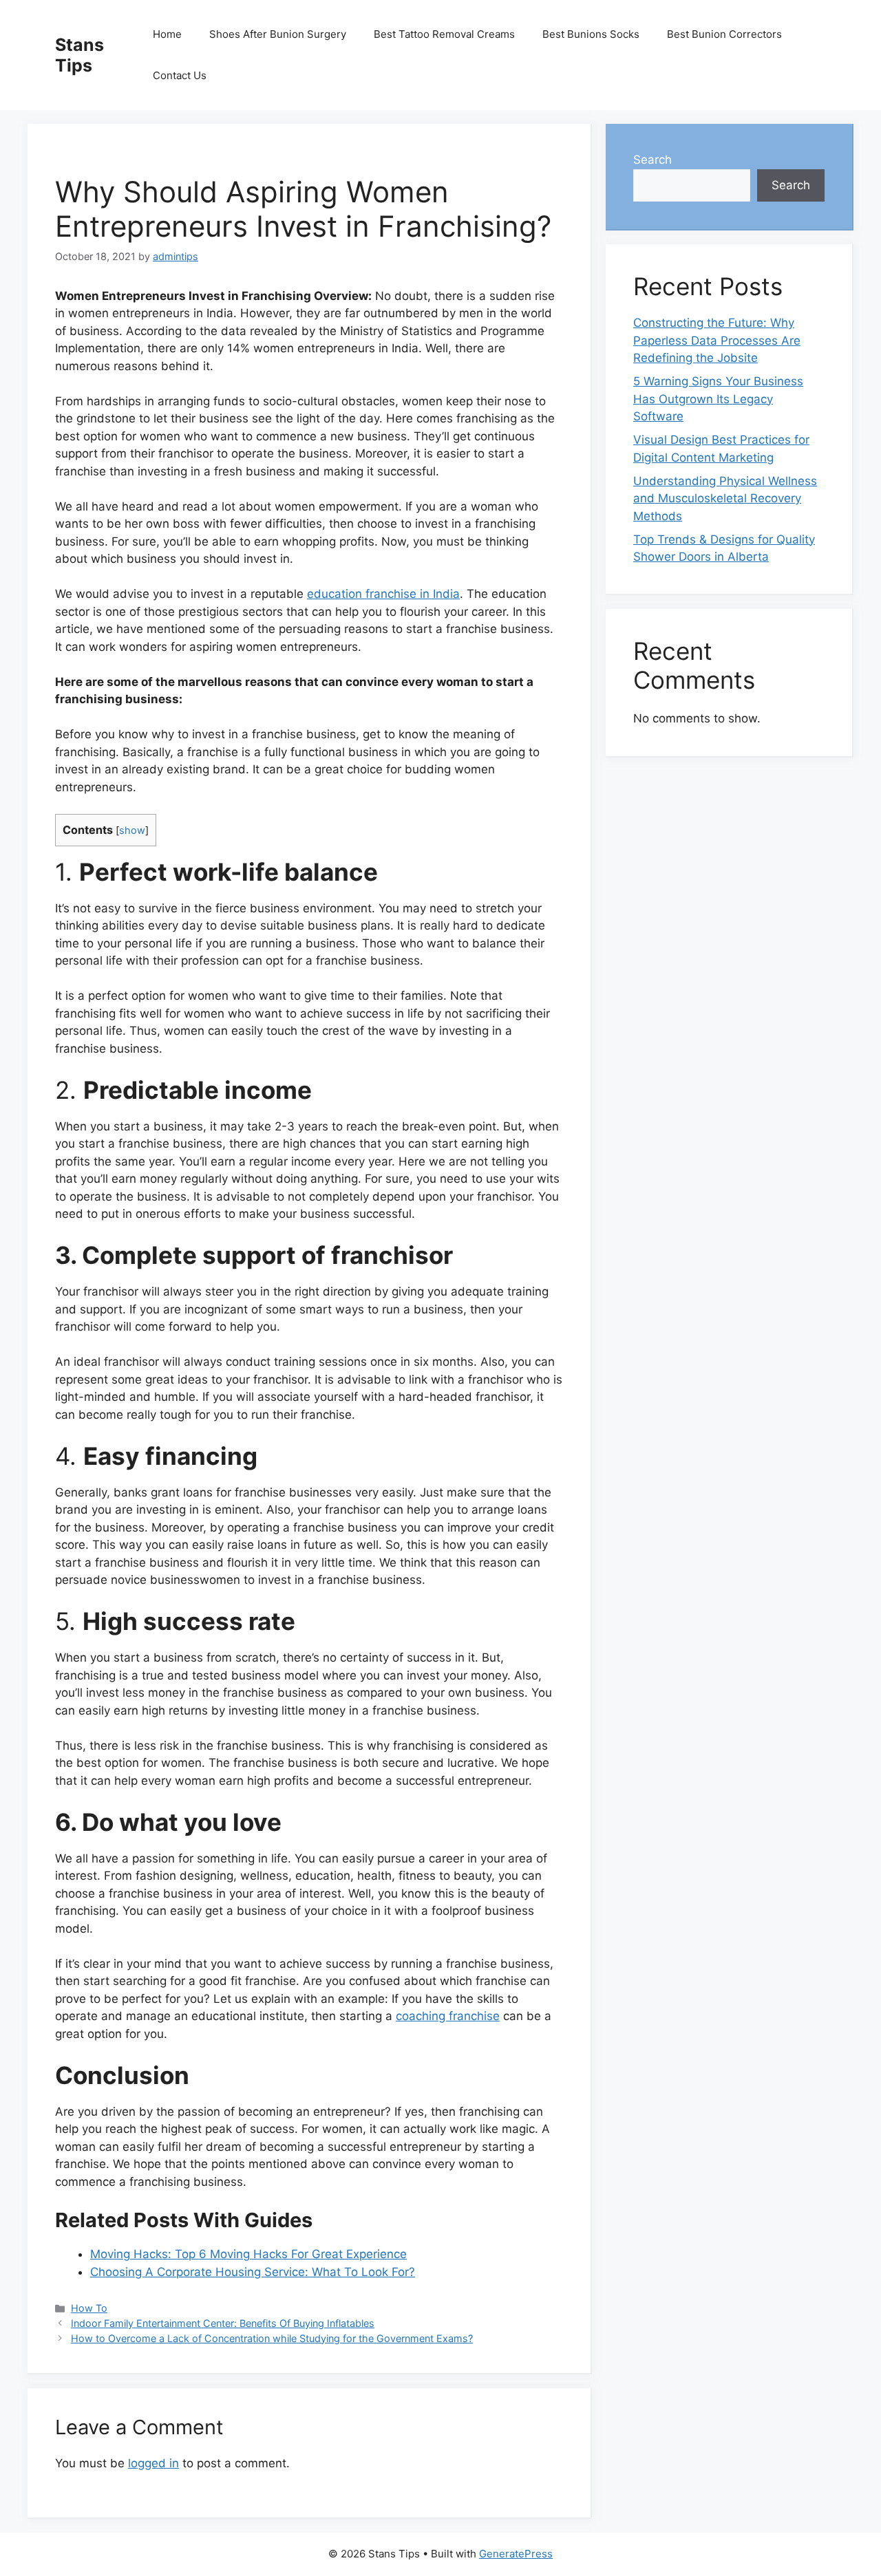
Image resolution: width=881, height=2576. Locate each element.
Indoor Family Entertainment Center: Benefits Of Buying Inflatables (223, 2323)
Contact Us (180, 75)
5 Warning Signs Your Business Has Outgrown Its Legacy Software (718, 399)
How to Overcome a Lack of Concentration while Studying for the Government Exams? (272, 2338)
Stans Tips (79, 55)
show (132, 830)
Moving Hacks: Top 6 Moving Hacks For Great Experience (248, 2254)
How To (89, 2308)
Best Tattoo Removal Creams (444, 34)
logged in (153, 2463)
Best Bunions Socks (591, 34)
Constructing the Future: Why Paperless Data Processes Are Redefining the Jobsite (717, 340)
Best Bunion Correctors (724, 34)
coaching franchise (448, 2016)
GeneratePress (516, 2554)
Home (167, 34)
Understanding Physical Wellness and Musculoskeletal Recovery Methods (725, 498)
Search (652, 160)
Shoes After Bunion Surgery (278, 34)
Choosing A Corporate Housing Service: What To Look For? (253, 2272)
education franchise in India (383, 594)
